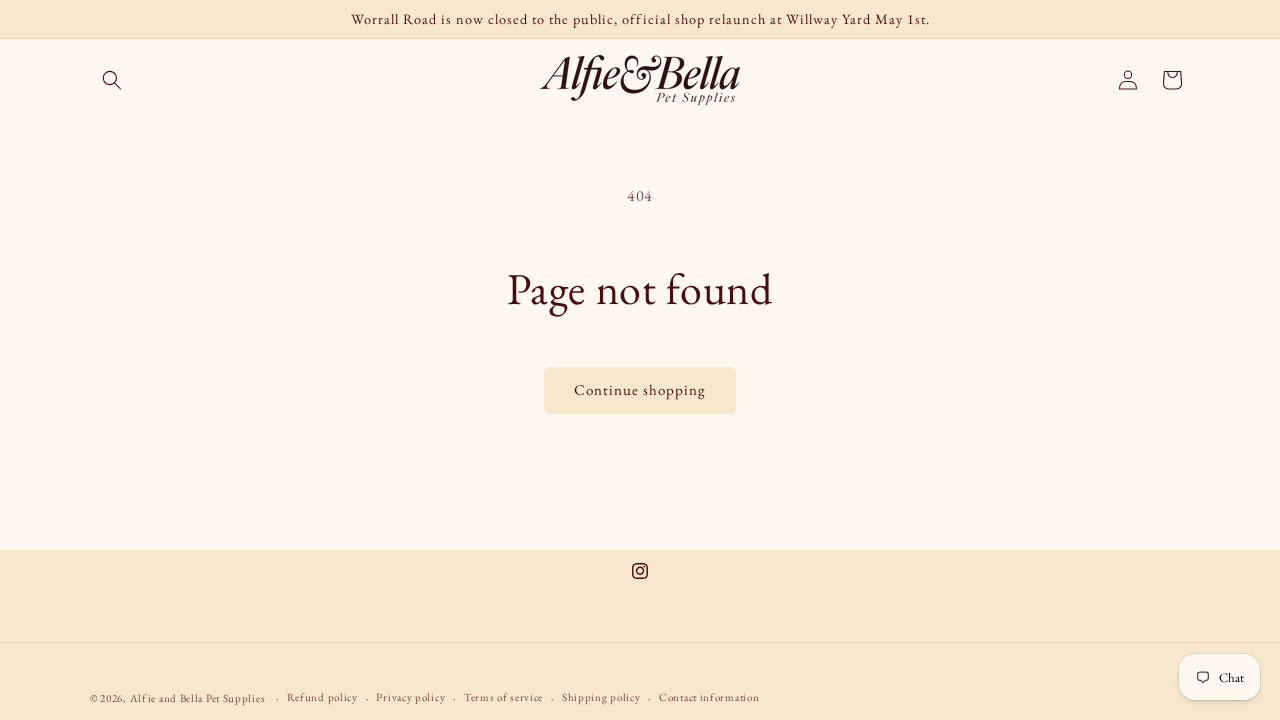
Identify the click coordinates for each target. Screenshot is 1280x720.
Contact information (709, 697)
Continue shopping (640, 389)
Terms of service (503, 697)
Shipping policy (601, 697)
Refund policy (322, 697)
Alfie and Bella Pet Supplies (198, 698)
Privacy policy (410, 697)
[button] (112, 80)
